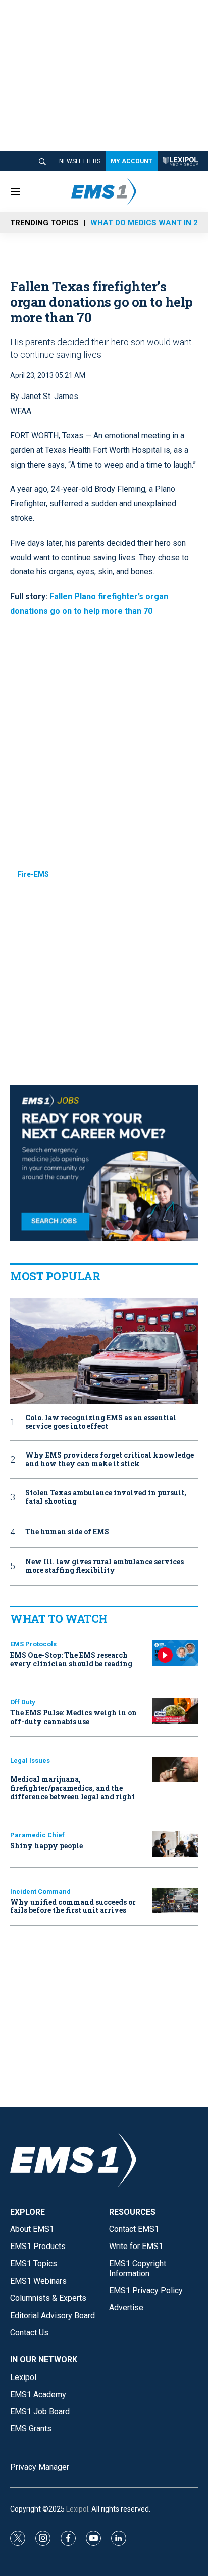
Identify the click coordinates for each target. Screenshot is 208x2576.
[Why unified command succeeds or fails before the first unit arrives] (175, 1901)
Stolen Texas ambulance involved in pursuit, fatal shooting (106, 1497)
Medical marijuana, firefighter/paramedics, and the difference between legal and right (72, 1788)
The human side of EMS (67, 1532)
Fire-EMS (33, 874)
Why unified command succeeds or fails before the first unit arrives (73, 1906)
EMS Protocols (33, 1644)
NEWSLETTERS (80, 161)
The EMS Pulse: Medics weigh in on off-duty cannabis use (73, 1717)
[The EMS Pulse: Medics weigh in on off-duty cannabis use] (175, 1711)
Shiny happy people (46, 1846)
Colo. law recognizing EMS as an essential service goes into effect (101, 1422)
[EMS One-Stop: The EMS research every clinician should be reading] (175, 1653)
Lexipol (77, 2509)
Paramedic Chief (37, 1835)
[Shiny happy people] (175, 1844)
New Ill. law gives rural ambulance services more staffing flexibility (105, 1566)
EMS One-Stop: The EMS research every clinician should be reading (71, 1659)
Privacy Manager (40, 2467)
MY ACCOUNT (132, 161)
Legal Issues (30, 1761)
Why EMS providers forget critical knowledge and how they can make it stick (110, 1460)
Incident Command (40, 1892)
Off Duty (23, 1702)
